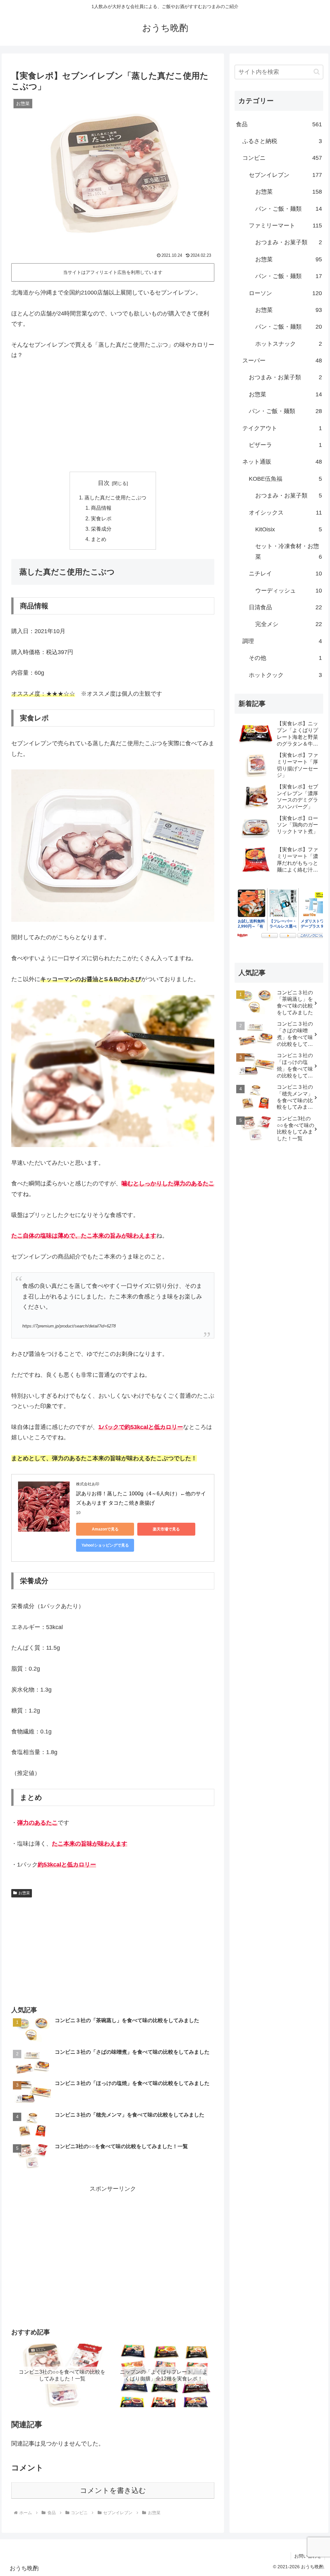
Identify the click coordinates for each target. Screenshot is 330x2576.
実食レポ (101, 518)
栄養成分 (101, 529)
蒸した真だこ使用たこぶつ (115, 497)
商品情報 (101, 508)
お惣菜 (24, 1893)
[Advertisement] (113, 416)
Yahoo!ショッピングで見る (105, 1545)
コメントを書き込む (113, 2490)
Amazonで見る (105, 1529)
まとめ (99, 539)
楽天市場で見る (166, 1529)
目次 (104, 483)
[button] (317, 72)
